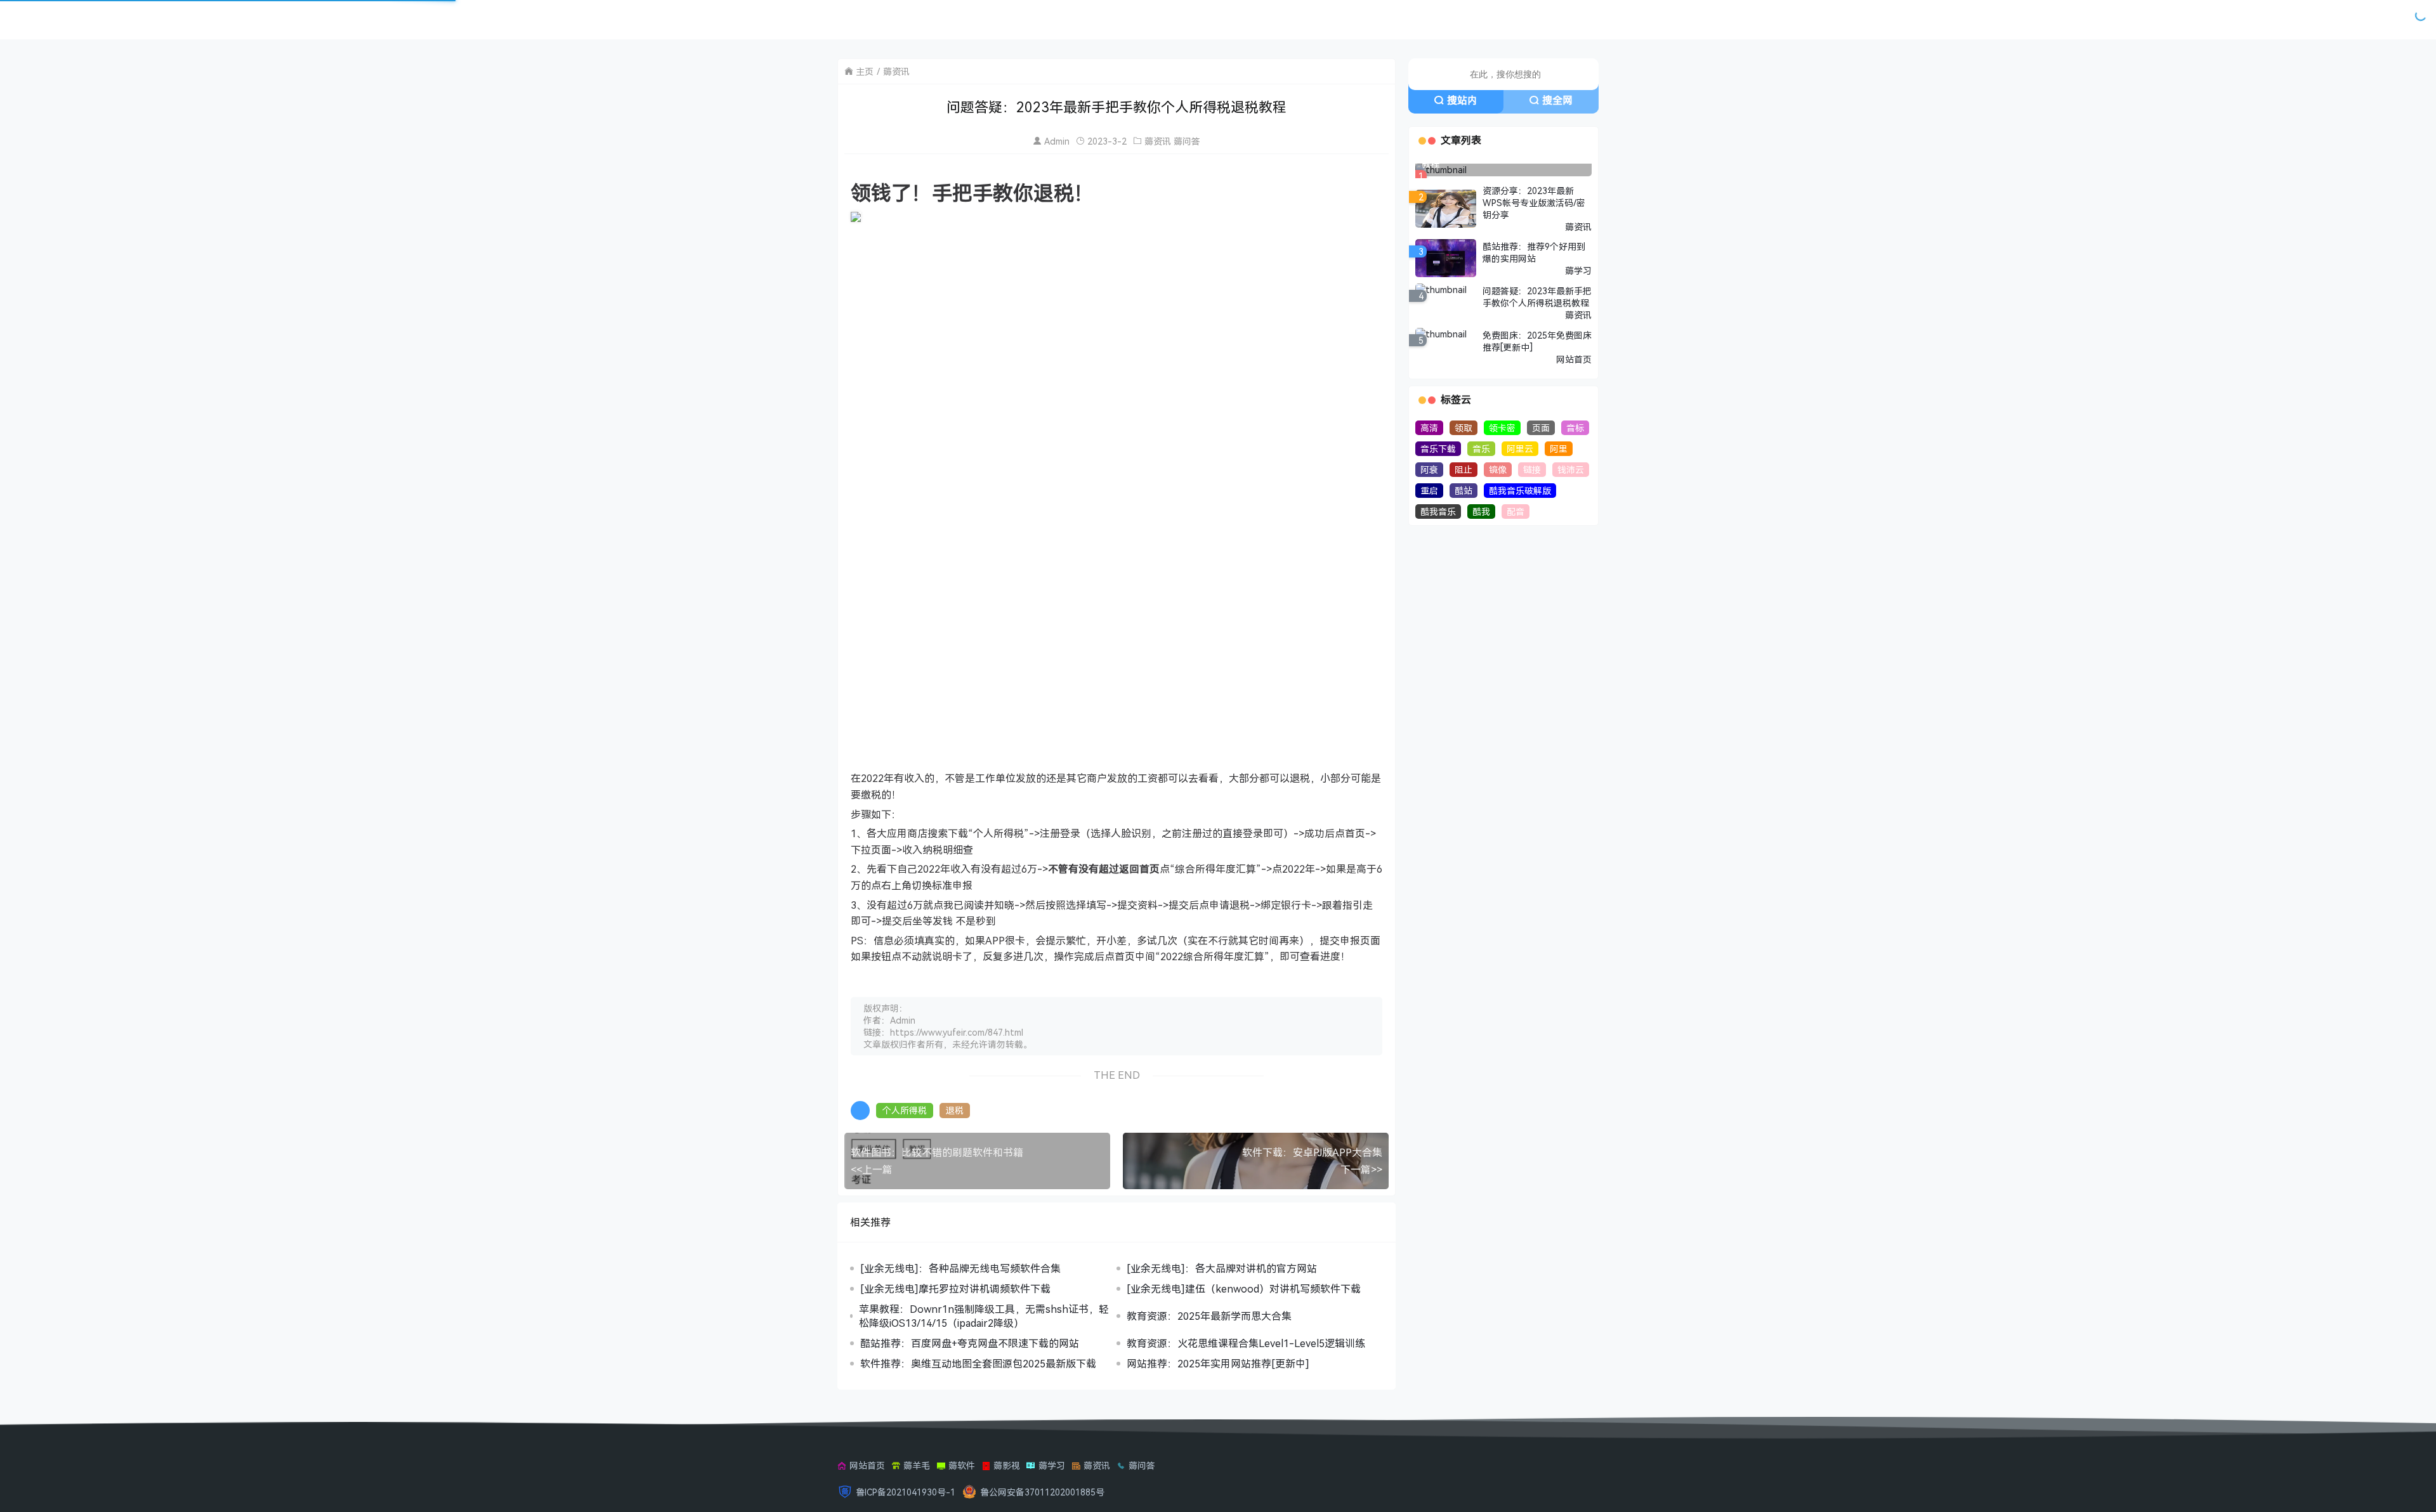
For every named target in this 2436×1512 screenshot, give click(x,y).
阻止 (1464, 470)
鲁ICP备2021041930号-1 (906, 1492)
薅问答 (1187, 141)
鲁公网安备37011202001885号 (1042, 1492)
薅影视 (1007, 1465)
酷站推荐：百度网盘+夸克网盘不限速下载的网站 (970, 1343)
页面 (1541, 428)
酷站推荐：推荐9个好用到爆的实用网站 (1534, 252)
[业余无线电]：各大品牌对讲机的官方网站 (1222, 1268)
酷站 (1464, 491)
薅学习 (1578, 270)
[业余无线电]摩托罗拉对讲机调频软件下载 (955, 1289)
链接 (1532, 470)
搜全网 (1557, 100)
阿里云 (1520, 449)
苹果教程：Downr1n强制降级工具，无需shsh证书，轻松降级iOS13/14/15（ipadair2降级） (984, 1316)
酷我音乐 (1438, 512)
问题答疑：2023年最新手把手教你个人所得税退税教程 (1537, 297)
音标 (1575, 428)
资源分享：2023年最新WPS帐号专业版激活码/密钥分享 (1534, 203)
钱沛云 (1571, 470)
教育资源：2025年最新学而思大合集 (1209, 1316)
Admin (1057, 141)
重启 (1429, 491)
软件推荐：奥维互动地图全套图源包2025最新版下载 (978, 1364)
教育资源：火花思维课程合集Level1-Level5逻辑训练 (1246, 1343)
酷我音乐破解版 (1520, 491)
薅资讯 (896, 71)
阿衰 (1429, 470)
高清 (1429, 428)
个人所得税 (905, 1110)
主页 (865, 71)
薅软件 (962, 1465)
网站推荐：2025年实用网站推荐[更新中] (1218, 1364)
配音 (1516, 512)
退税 (955, 1110)
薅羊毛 (917, 1465)
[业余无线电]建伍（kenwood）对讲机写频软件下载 (1244, 1289)
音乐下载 (1438, 449)
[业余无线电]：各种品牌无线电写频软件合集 (960, 1268)
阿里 (1559, 449)
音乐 (1481, 449)
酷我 (1481, 512)
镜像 (1498, 470)
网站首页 (1574, 359)
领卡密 (1502, 428)
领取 (1464, 428)
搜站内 (1462, 100)
